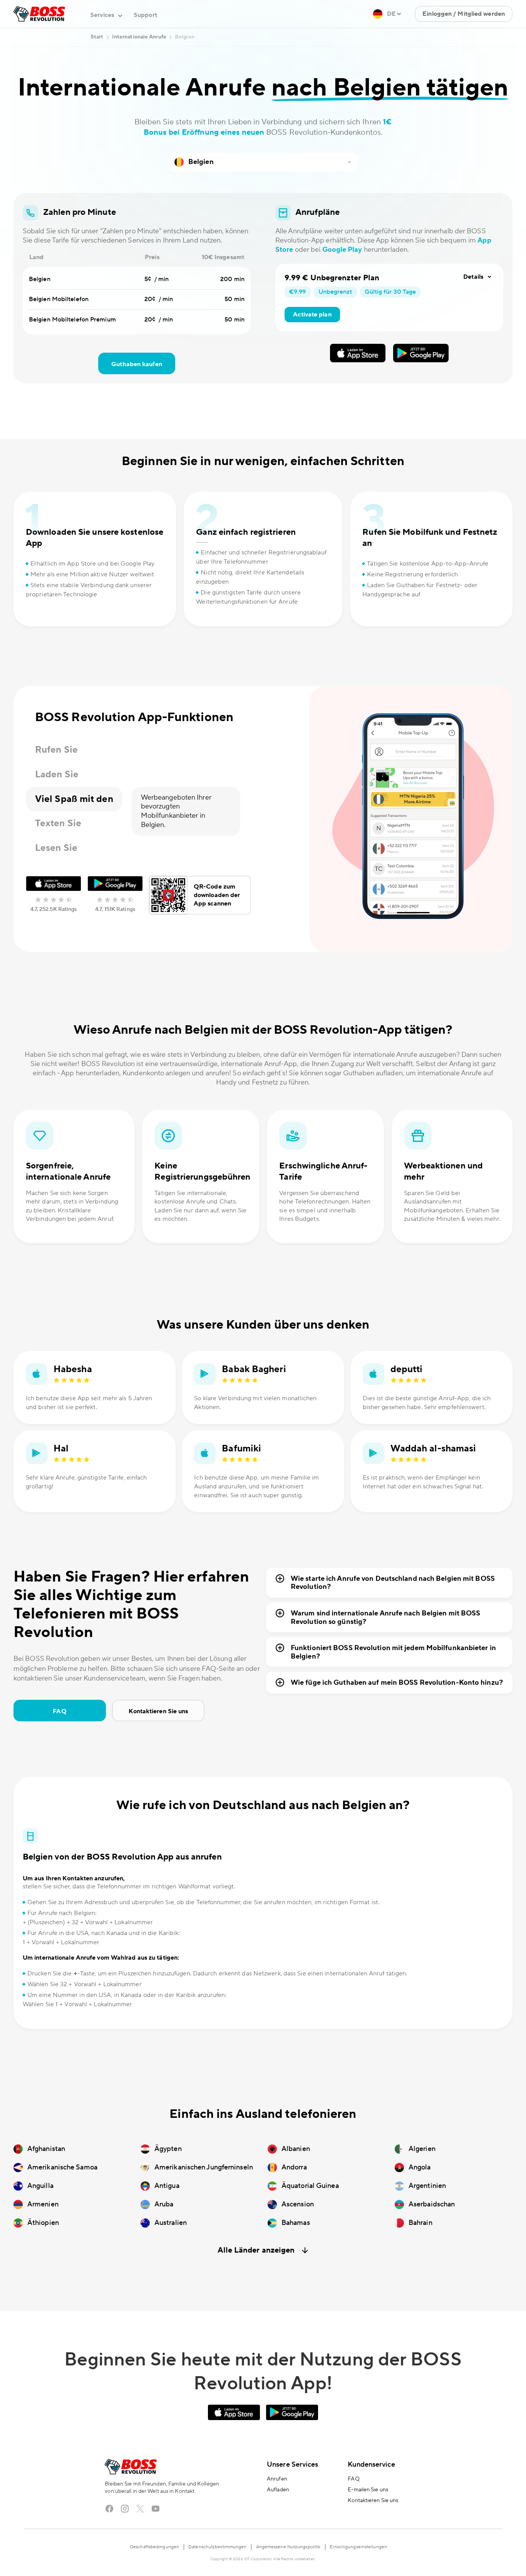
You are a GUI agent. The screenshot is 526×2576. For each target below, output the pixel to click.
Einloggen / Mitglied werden (464, 14)
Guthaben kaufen (137, 364)
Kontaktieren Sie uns (158, 1711)
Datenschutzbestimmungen (217, 2547)
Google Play (342, 250)
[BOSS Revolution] (39, 14)
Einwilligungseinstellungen (358, 2547)
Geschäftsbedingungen (154, 2547)
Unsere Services (293, 2465)
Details (473, 277)
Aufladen (278, 2490)
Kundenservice (371, 2465)
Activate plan (312, 315)
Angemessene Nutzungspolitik (288, 2547)
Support (145, 15)
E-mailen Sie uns (368, 2490)
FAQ (59, 1711)
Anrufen (277, 2479)
